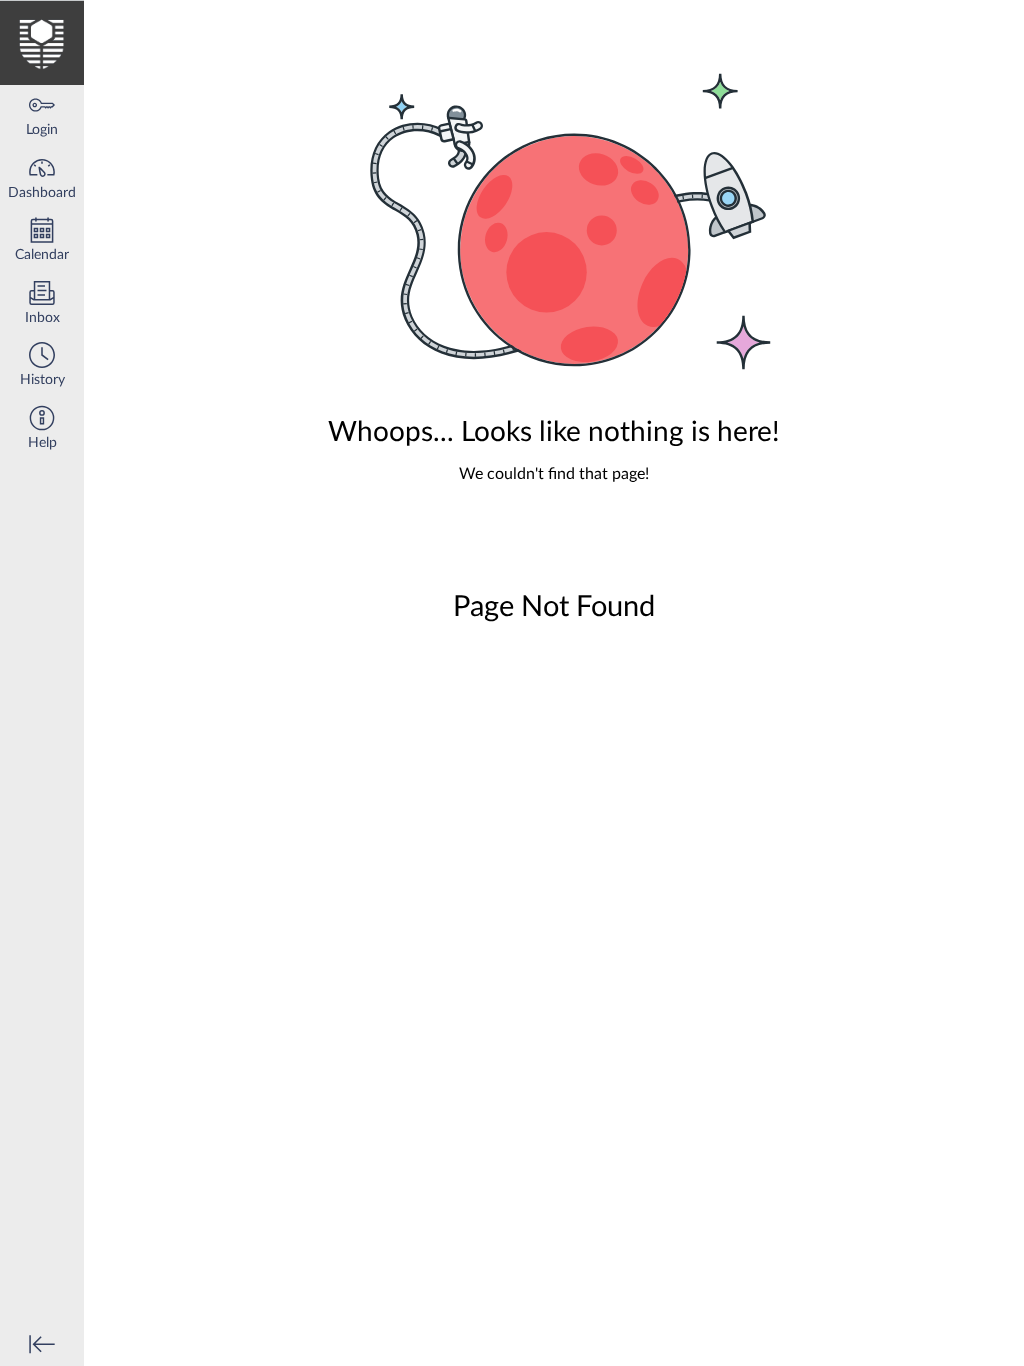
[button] (42, 366)
